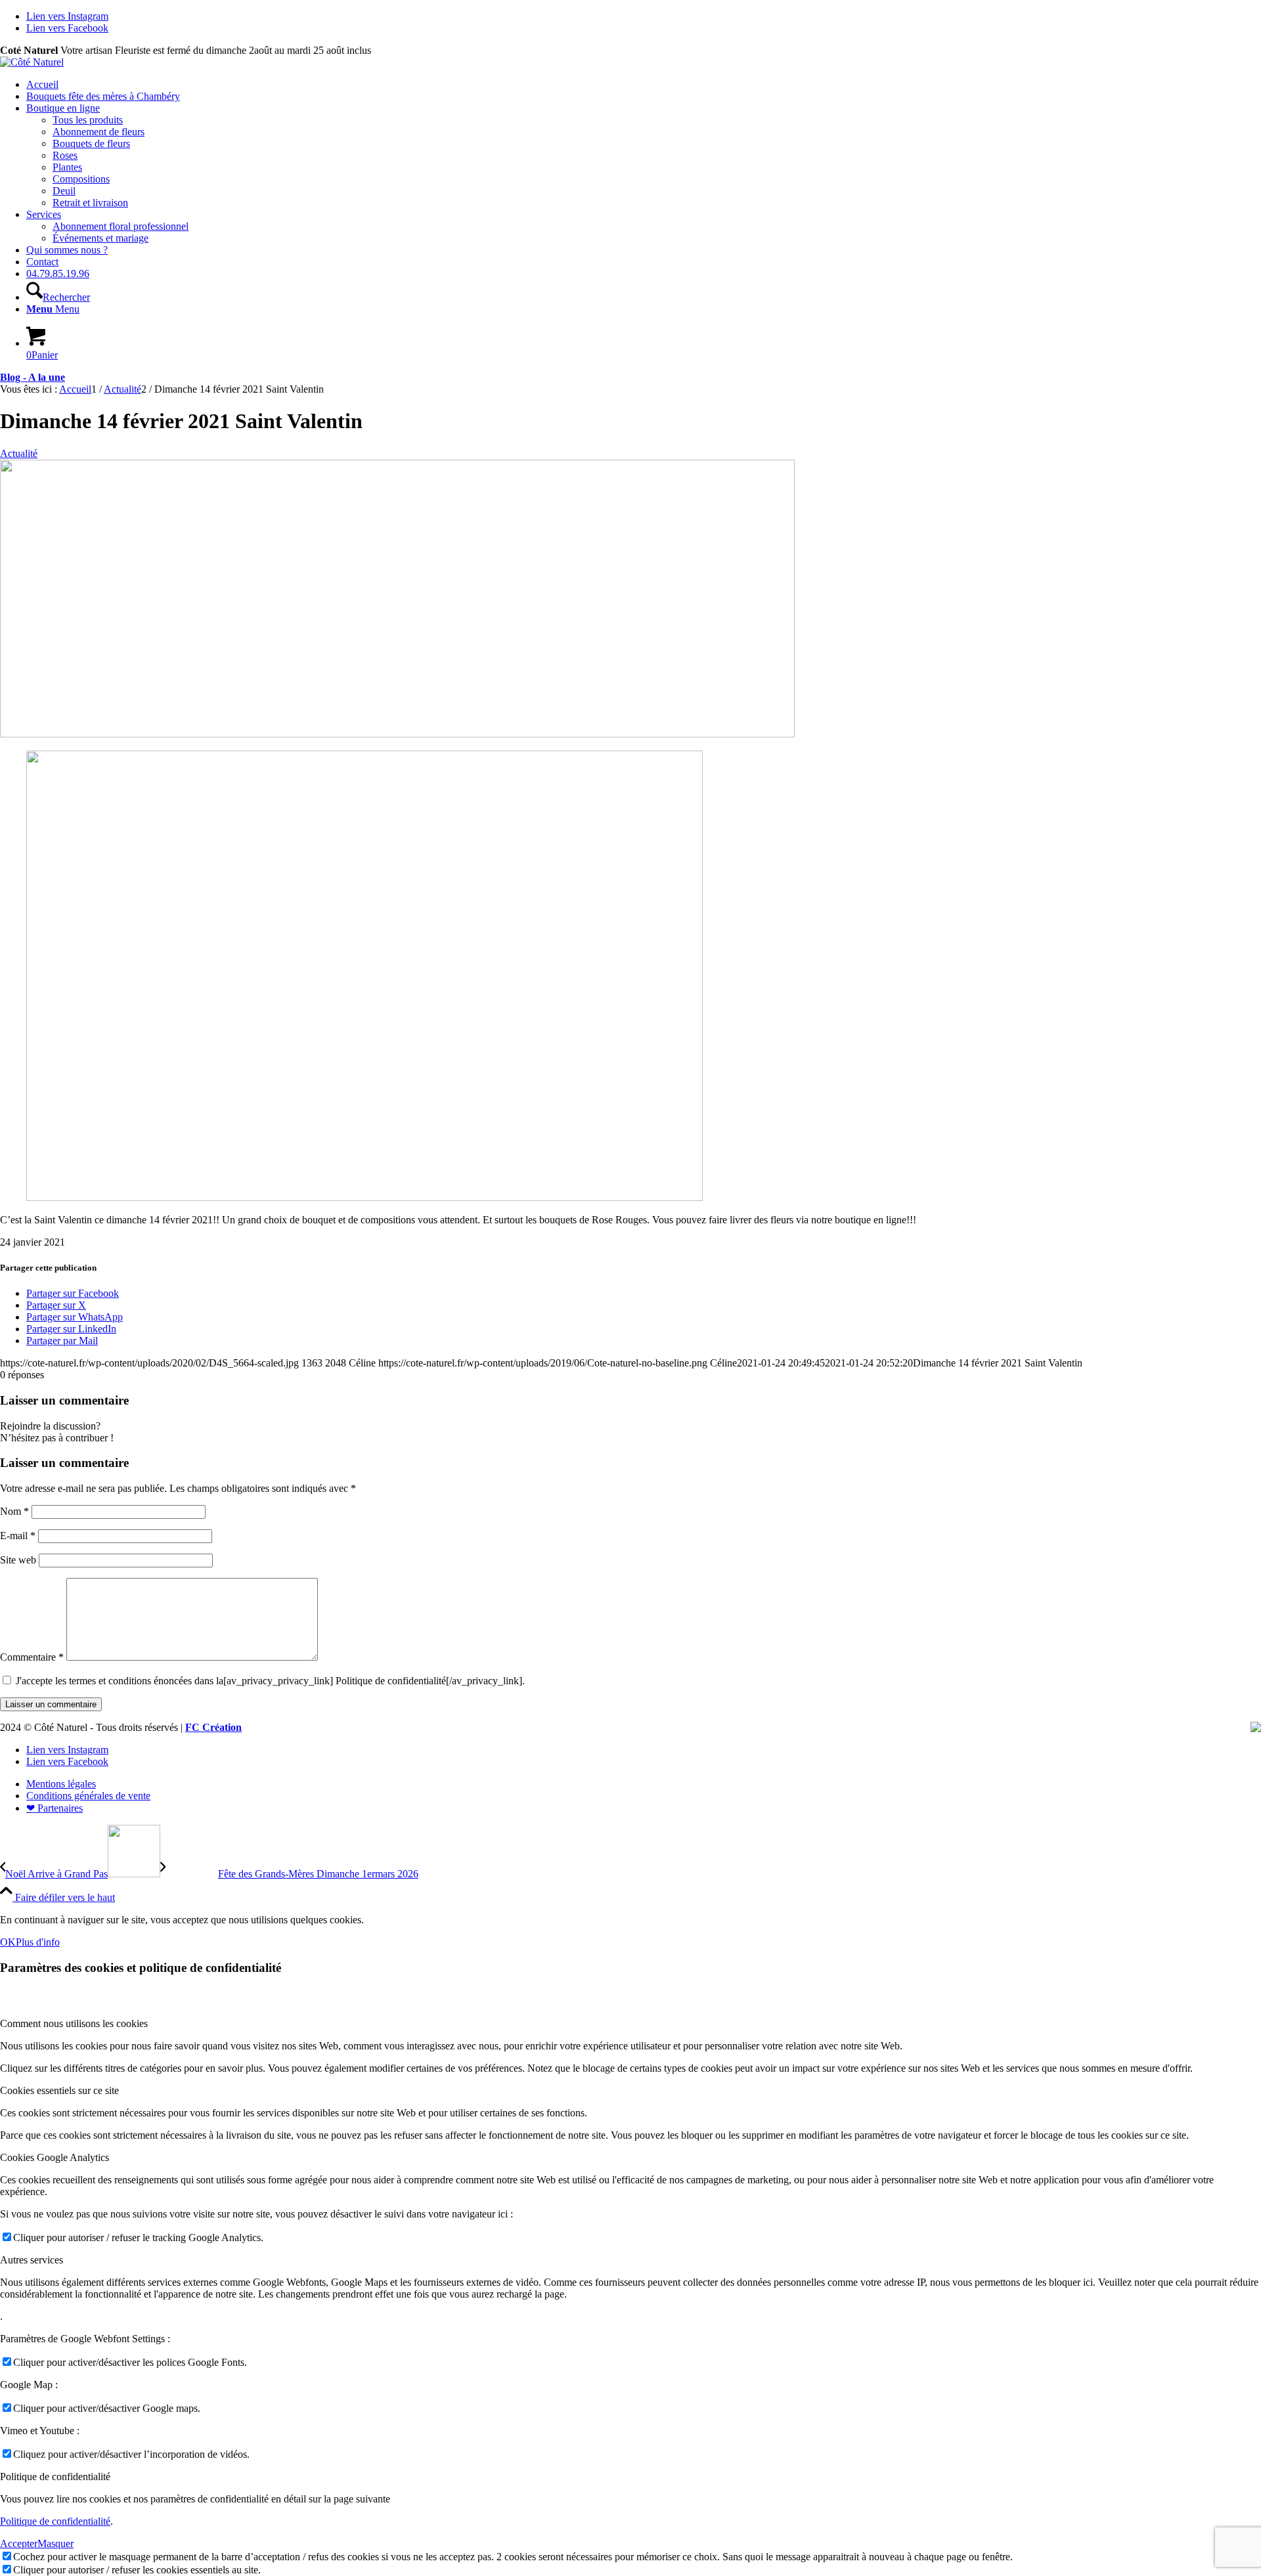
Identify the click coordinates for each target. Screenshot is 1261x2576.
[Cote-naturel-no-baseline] (32, 62)
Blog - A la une (33, 377)
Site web (18, 1560)
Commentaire (32, 1657)
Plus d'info (38, 1942)
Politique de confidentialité (55, 2521)
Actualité (19, 453)
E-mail (18, 1536)
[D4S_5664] (397, 734)
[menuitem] (644, 85)
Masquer (55, 2543)
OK (8, 1942)
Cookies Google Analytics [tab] (55, 2157)
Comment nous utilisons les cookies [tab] (74, 2023)
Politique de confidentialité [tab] (55, 2477)
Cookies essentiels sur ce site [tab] (59, 2090)
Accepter (19, 2543)
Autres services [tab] (32, 2260)
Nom (14, 1511)
